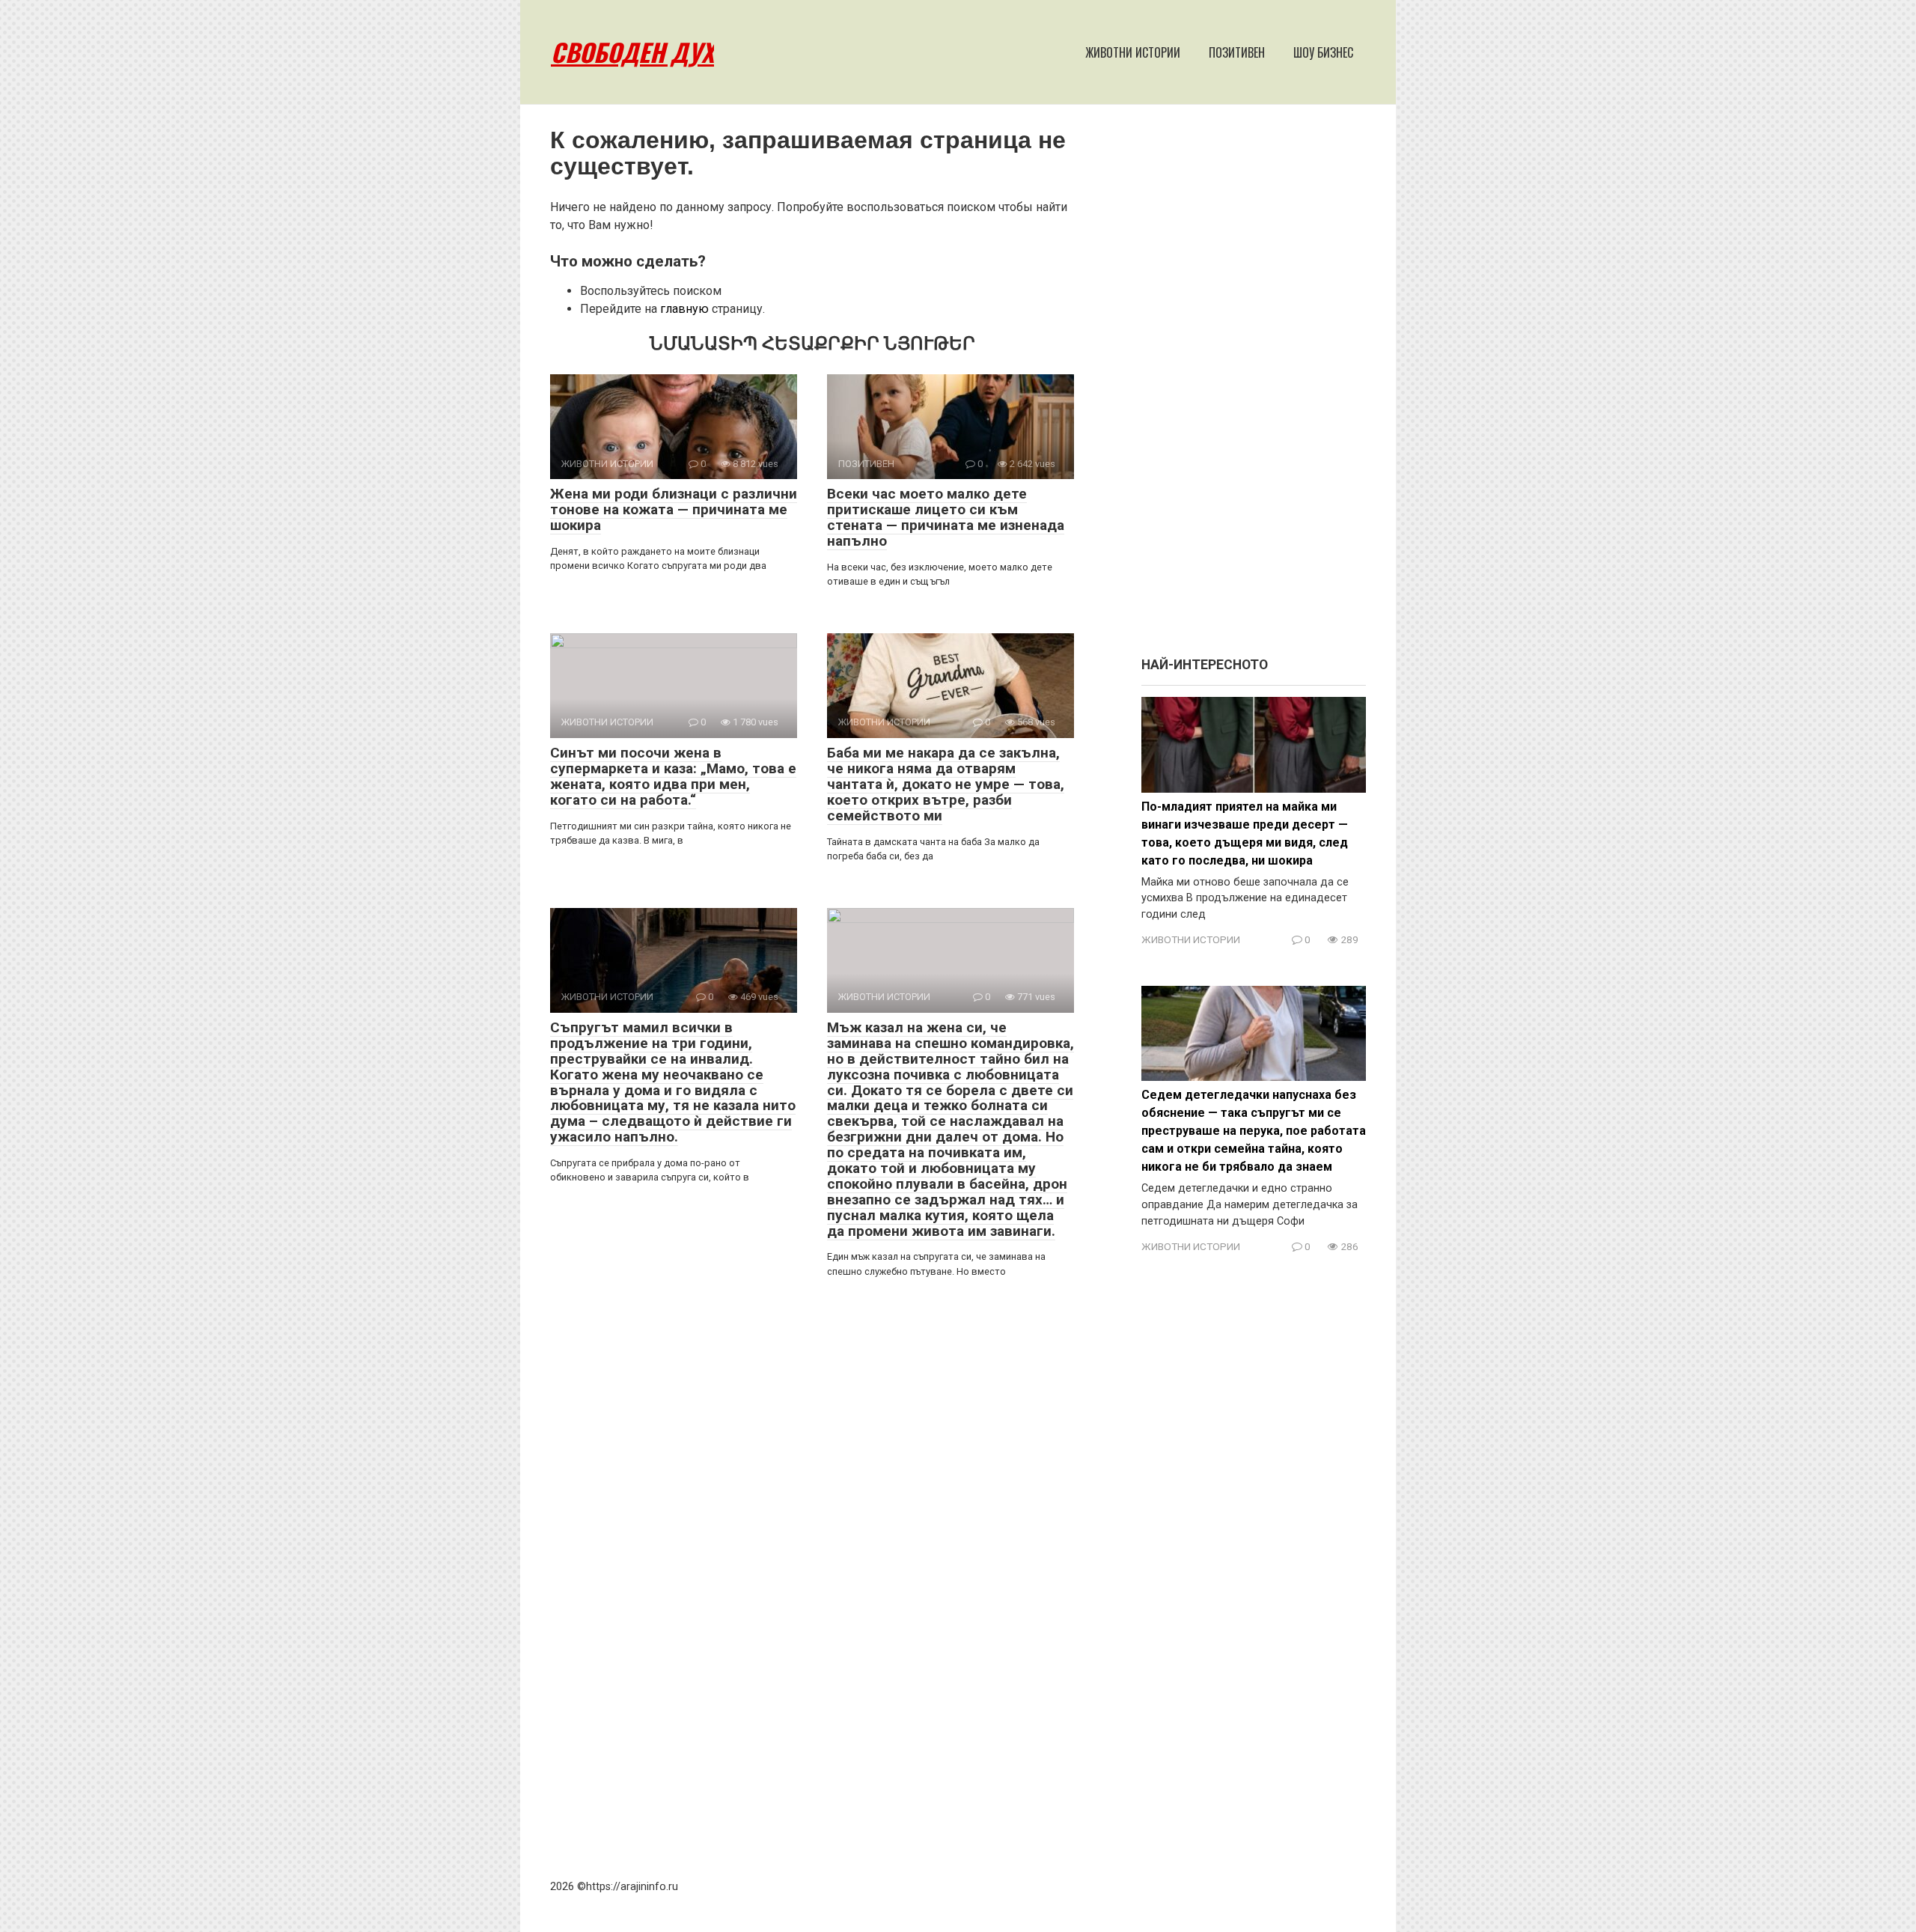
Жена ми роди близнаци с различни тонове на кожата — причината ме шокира (674, 509)
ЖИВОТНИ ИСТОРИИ (1133, 52)
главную (684, 309)
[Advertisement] (1254, 388)
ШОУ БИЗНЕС (1323, 52)
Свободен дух (632, 52)
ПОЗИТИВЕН (1237, 52)
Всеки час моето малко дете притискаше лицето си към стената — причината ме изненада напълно (946, 517)
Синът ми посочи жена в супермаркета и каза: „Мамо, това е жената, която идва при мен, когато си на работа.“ (673, 776)
